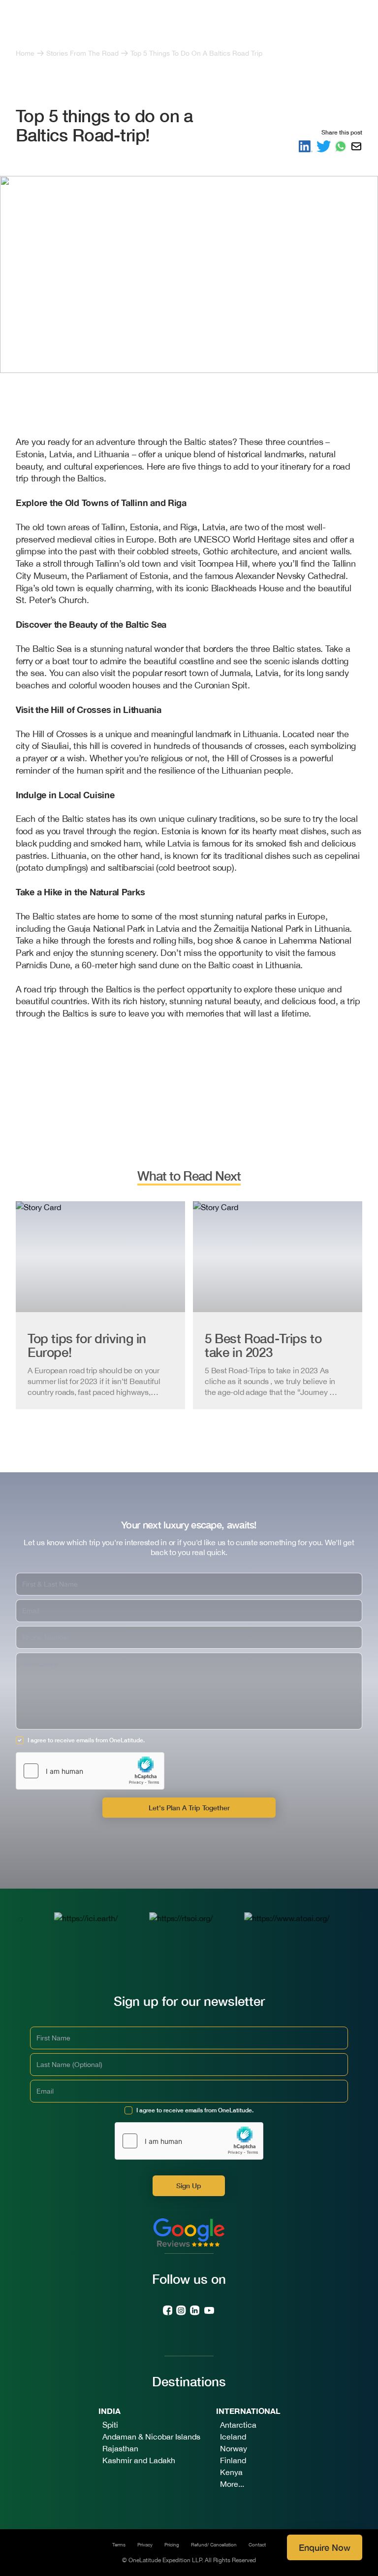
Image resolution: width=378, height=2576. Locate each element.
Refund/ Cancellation (214, 2544)
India (110, 2411)
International (248, 2411)
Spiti (110, 2425)
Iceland (233, 2437)
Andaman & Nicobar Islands (151, 2437)
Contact (257, 2544)
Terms (119, 2544)
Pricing (172, 2544)
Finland (233, 2460)
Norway (234, 2448)
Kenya (231, 2472)
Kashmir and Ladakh (139, 2460)
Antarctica (238, 2425)
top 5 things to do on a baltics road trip (196, 53)
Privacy (145, 2544)
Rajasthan (120, 2448)
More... (232, 2484)
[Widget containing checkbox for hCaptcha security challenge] (90, 1771)
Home (25, 53)
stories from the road (82, 53)
